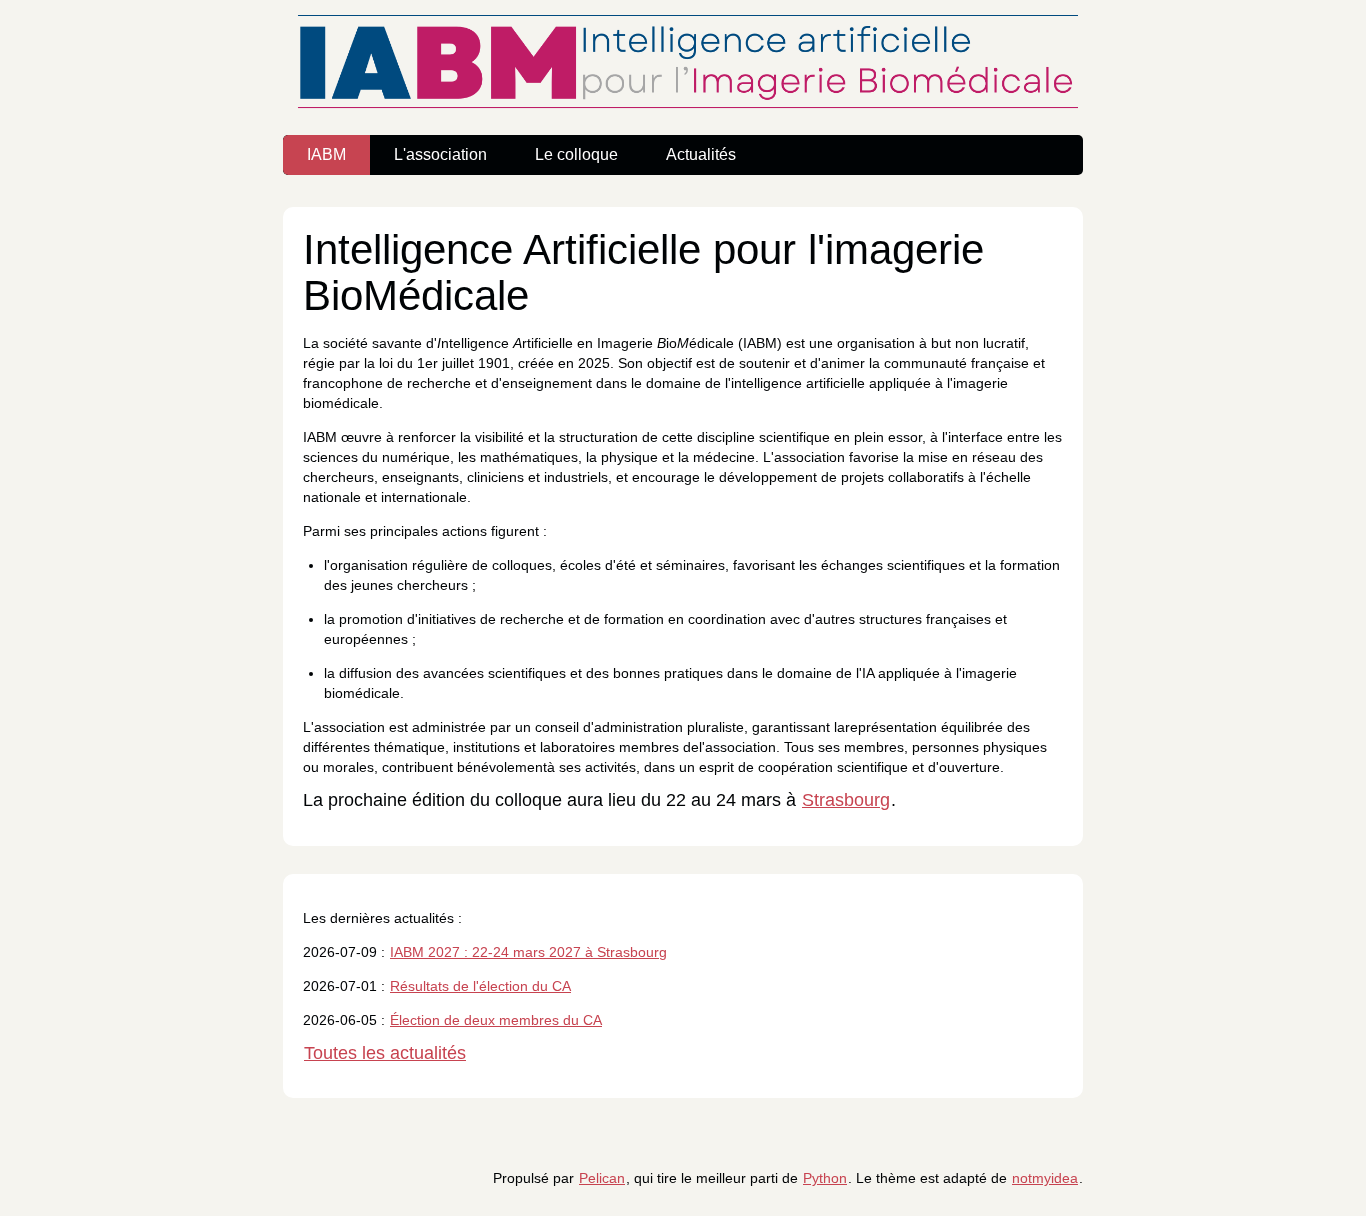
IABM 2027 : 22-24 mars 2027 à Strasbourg (528, 952)
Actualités (701, 154)
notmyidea (1045, 1178)
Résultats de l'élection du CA (480, 986)
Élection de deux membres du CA (496, 1020)
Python (825, 1178)
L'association (440, 154)
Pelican (602, 1178)
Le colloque (576, 154)
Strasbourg (846, 800)
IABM (326, 154)
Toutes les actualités (385, 1053)
